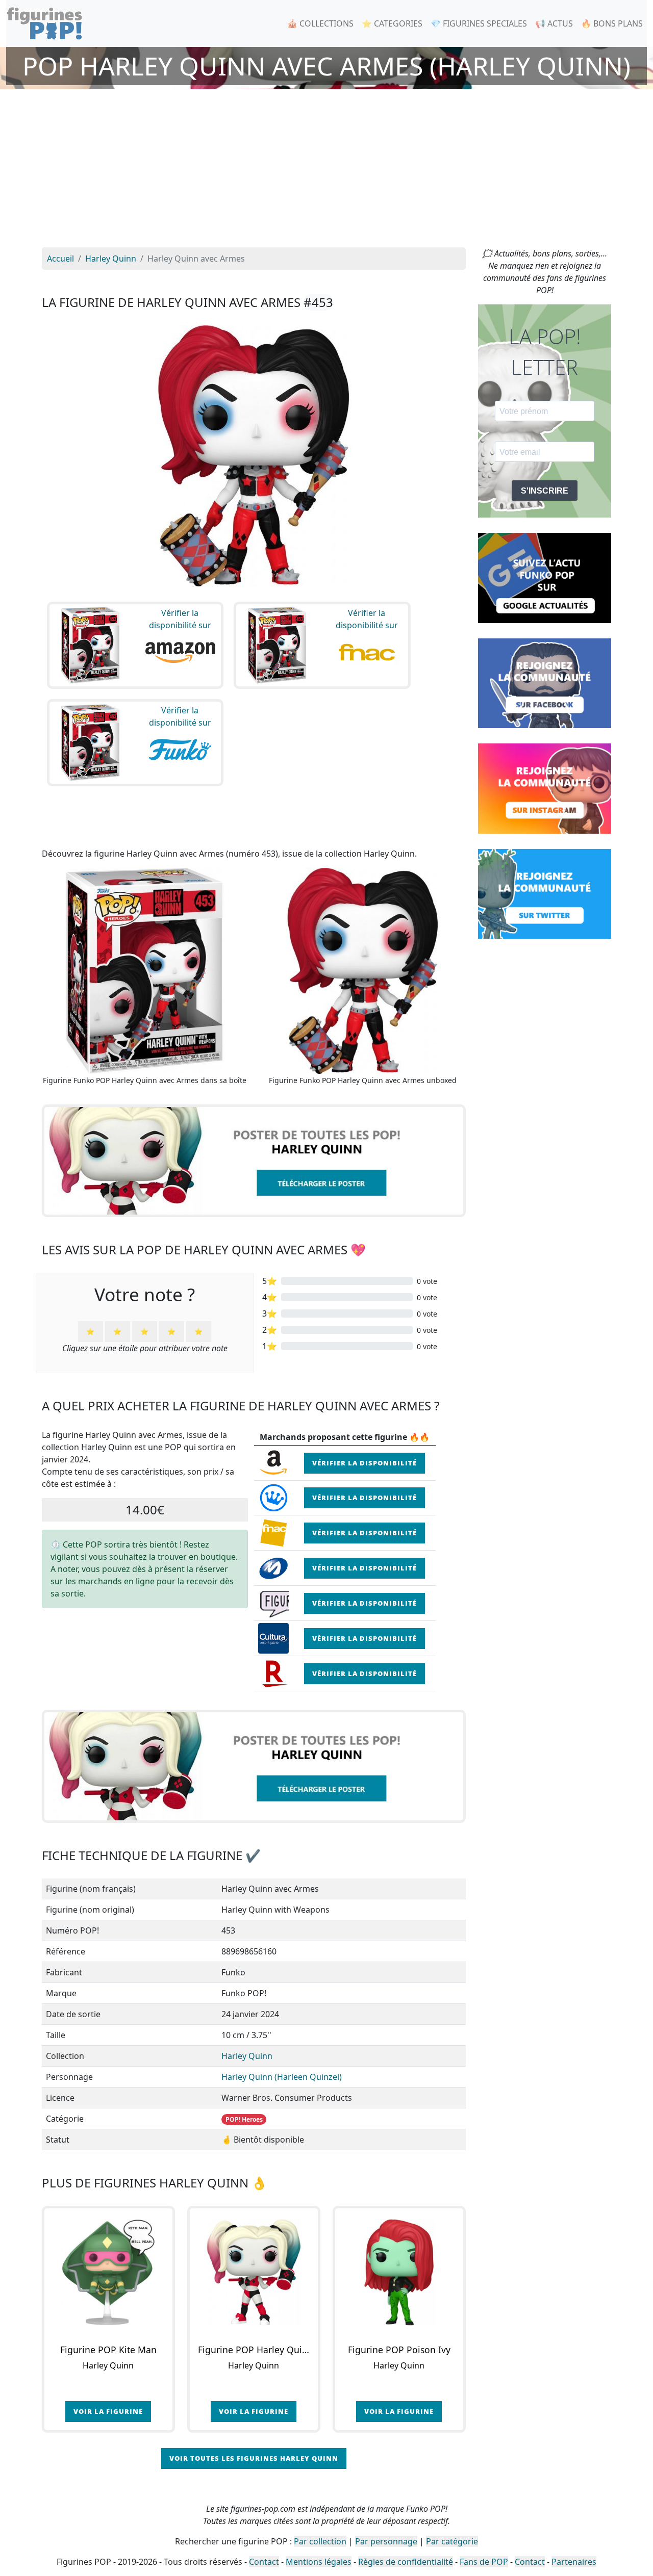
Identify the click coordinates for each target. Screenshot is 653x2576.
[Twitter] (545, 893)
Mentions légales (319, 2562)
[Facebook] (545, 682)
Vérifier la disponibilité (365, 1463)
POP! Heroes (244, 2119)
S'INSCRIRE (545, 491)
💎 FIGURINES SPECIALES (479, 23)
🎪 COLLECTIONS (320, 23)
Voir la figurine (108, 2411)
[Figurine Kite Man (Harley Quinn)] (108, 2272)
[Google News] (545, 577)
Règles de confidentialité (406, 2562)
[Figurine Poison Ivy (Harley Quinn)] (399, 2272)
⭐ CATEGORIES (392, 23)
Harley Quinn (247, 2056)
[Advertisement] (326, 171)
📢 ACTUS (554, 23)
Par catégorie (452, 2541)
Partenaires (574, 2562)
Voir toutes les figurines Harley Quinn (254, 2458)
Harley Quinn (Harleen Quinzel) (282, 2077)
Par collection (320, 2541)
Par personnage (386, 2541)
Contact (264, 2562)
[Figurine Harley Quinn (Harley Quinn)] (254, 2272)
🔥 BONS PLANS (612, 23)
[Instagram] (545, 788)
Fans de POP (484, 2562)
